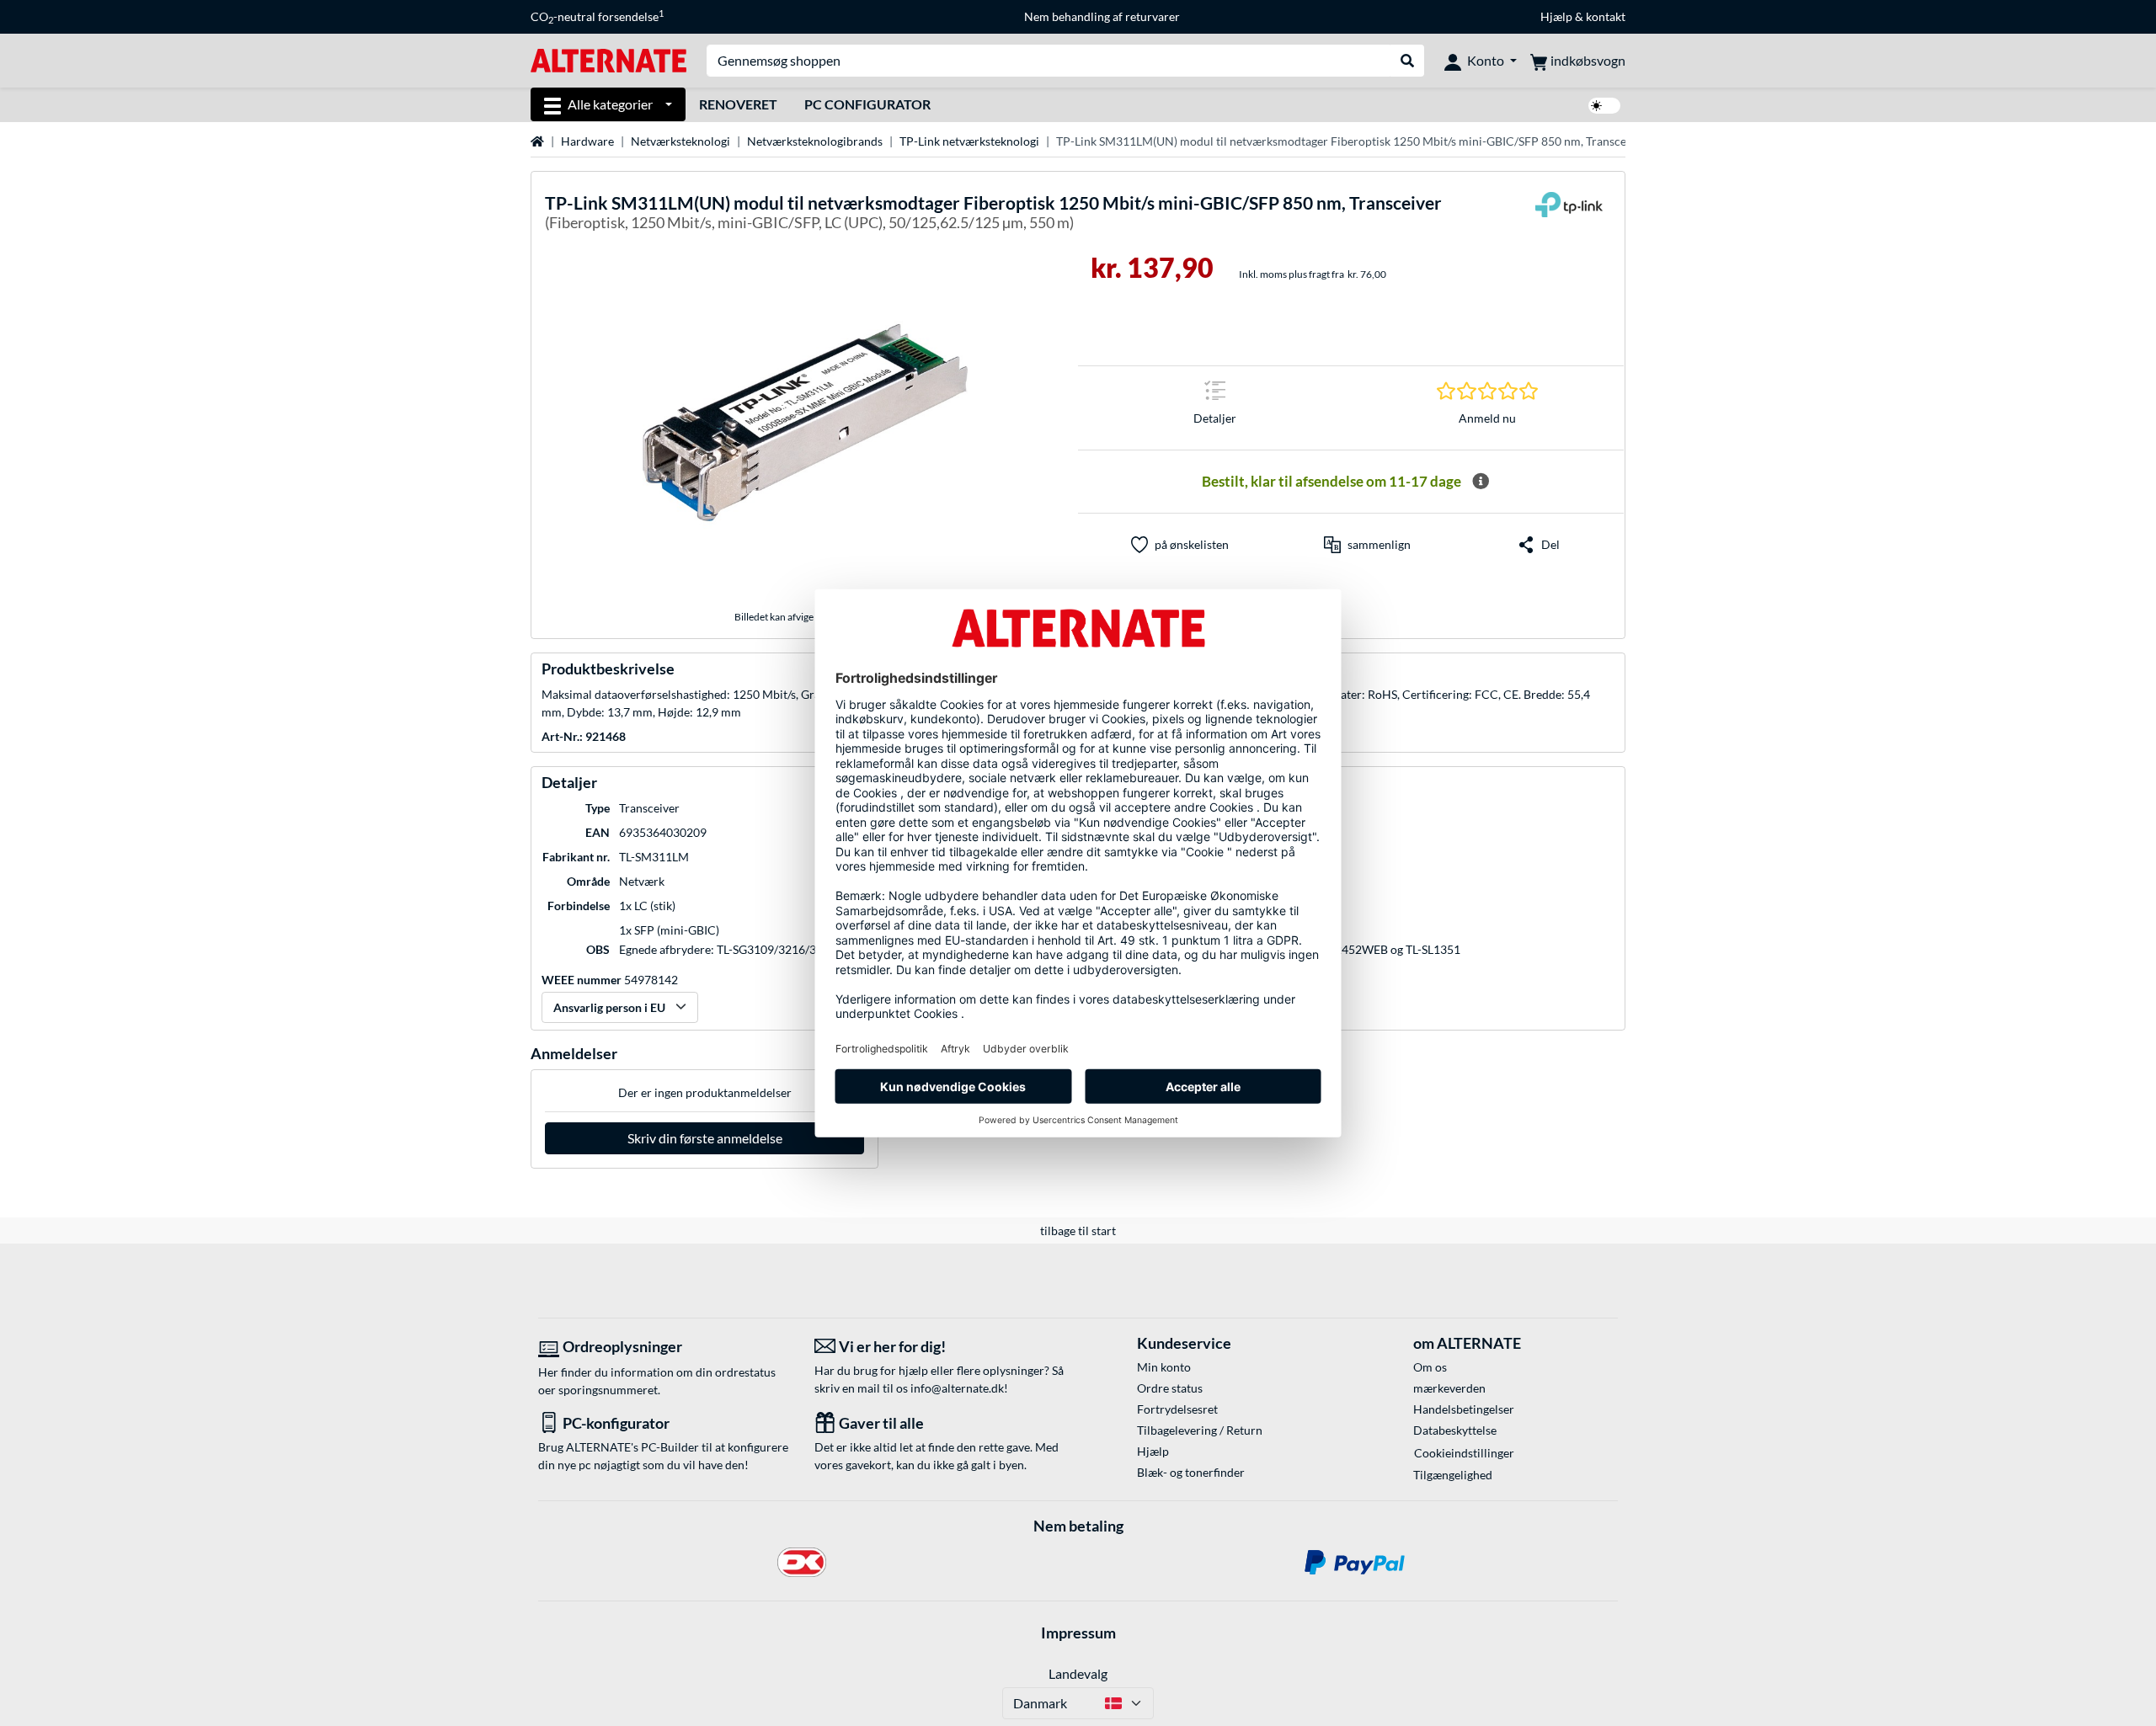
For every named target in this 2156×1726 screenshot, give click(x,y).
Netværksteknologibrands (815, 141)
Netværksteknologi (680, 141)
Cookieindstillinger (1464, 1453)
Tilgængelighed (1453, 1475)
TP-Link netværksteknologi (969, 141)
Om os (1430, 1367)
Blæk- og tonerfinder (1191, 1472)
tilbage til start (1078, 1231)
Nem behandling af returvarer (1102, 16)
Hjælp (1556, 16)
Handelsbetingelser (1464, 1409)
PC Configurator (867, 104)
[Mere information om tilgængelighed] (1481, 482)
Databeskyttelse (1455, 1430)
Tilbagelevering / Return (1200, 1430)
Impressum (1078, 1633)
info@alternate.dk (957, 1388)
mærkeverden (1449, 1388)
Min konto (1164, 1367)
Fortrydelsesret (1177, 1409)
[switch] (1604, 106)
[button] (1367, 545)
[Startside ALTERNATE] (608, 59)
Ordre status (1170, 1388)
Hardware (587, 141)
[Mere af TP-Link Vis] (1569, 215)
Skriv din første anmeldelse (705, 1138)
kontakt (1606, 16)
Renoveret (738, 104)
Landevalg (1078, 1673)
